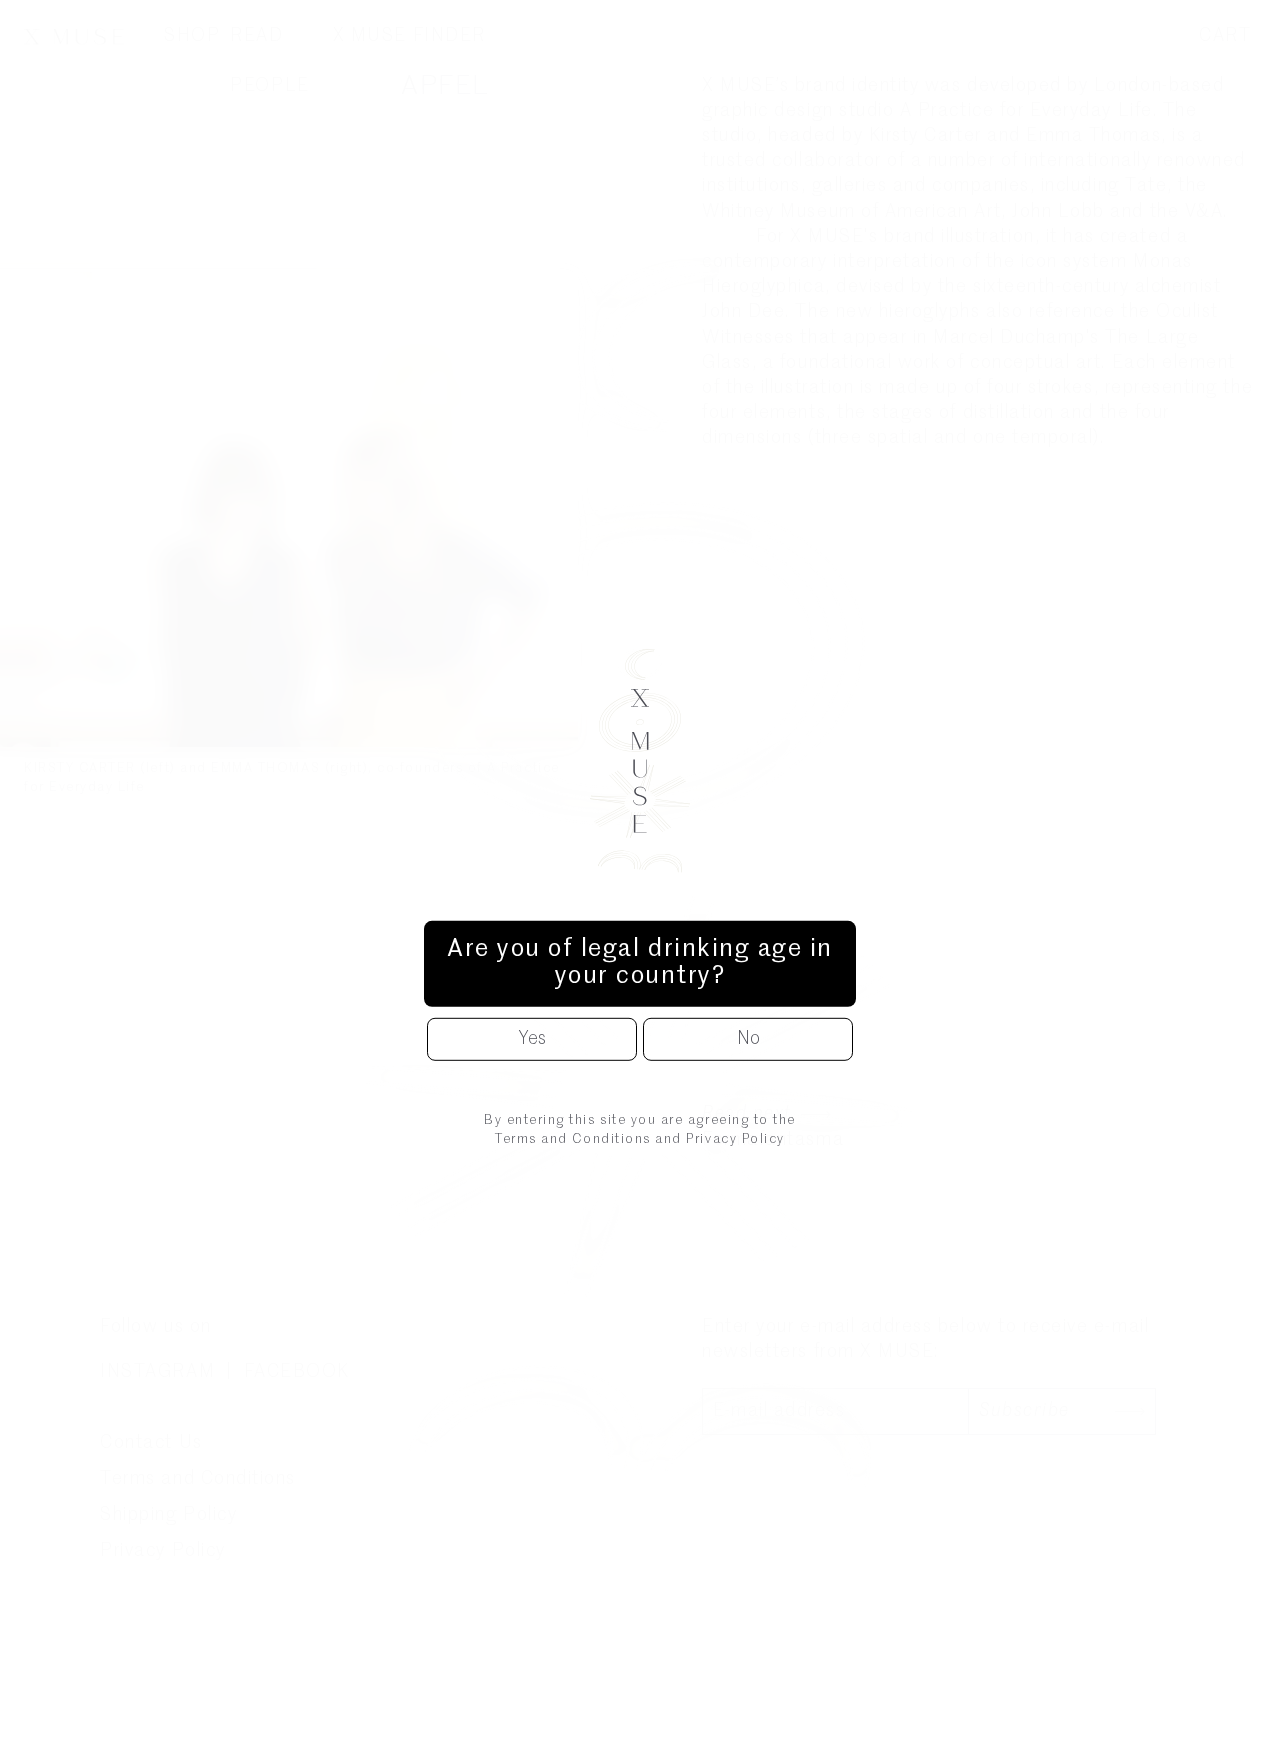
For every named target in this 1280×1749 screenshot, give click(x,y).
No (748, 1039)
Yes (532, 1039)
